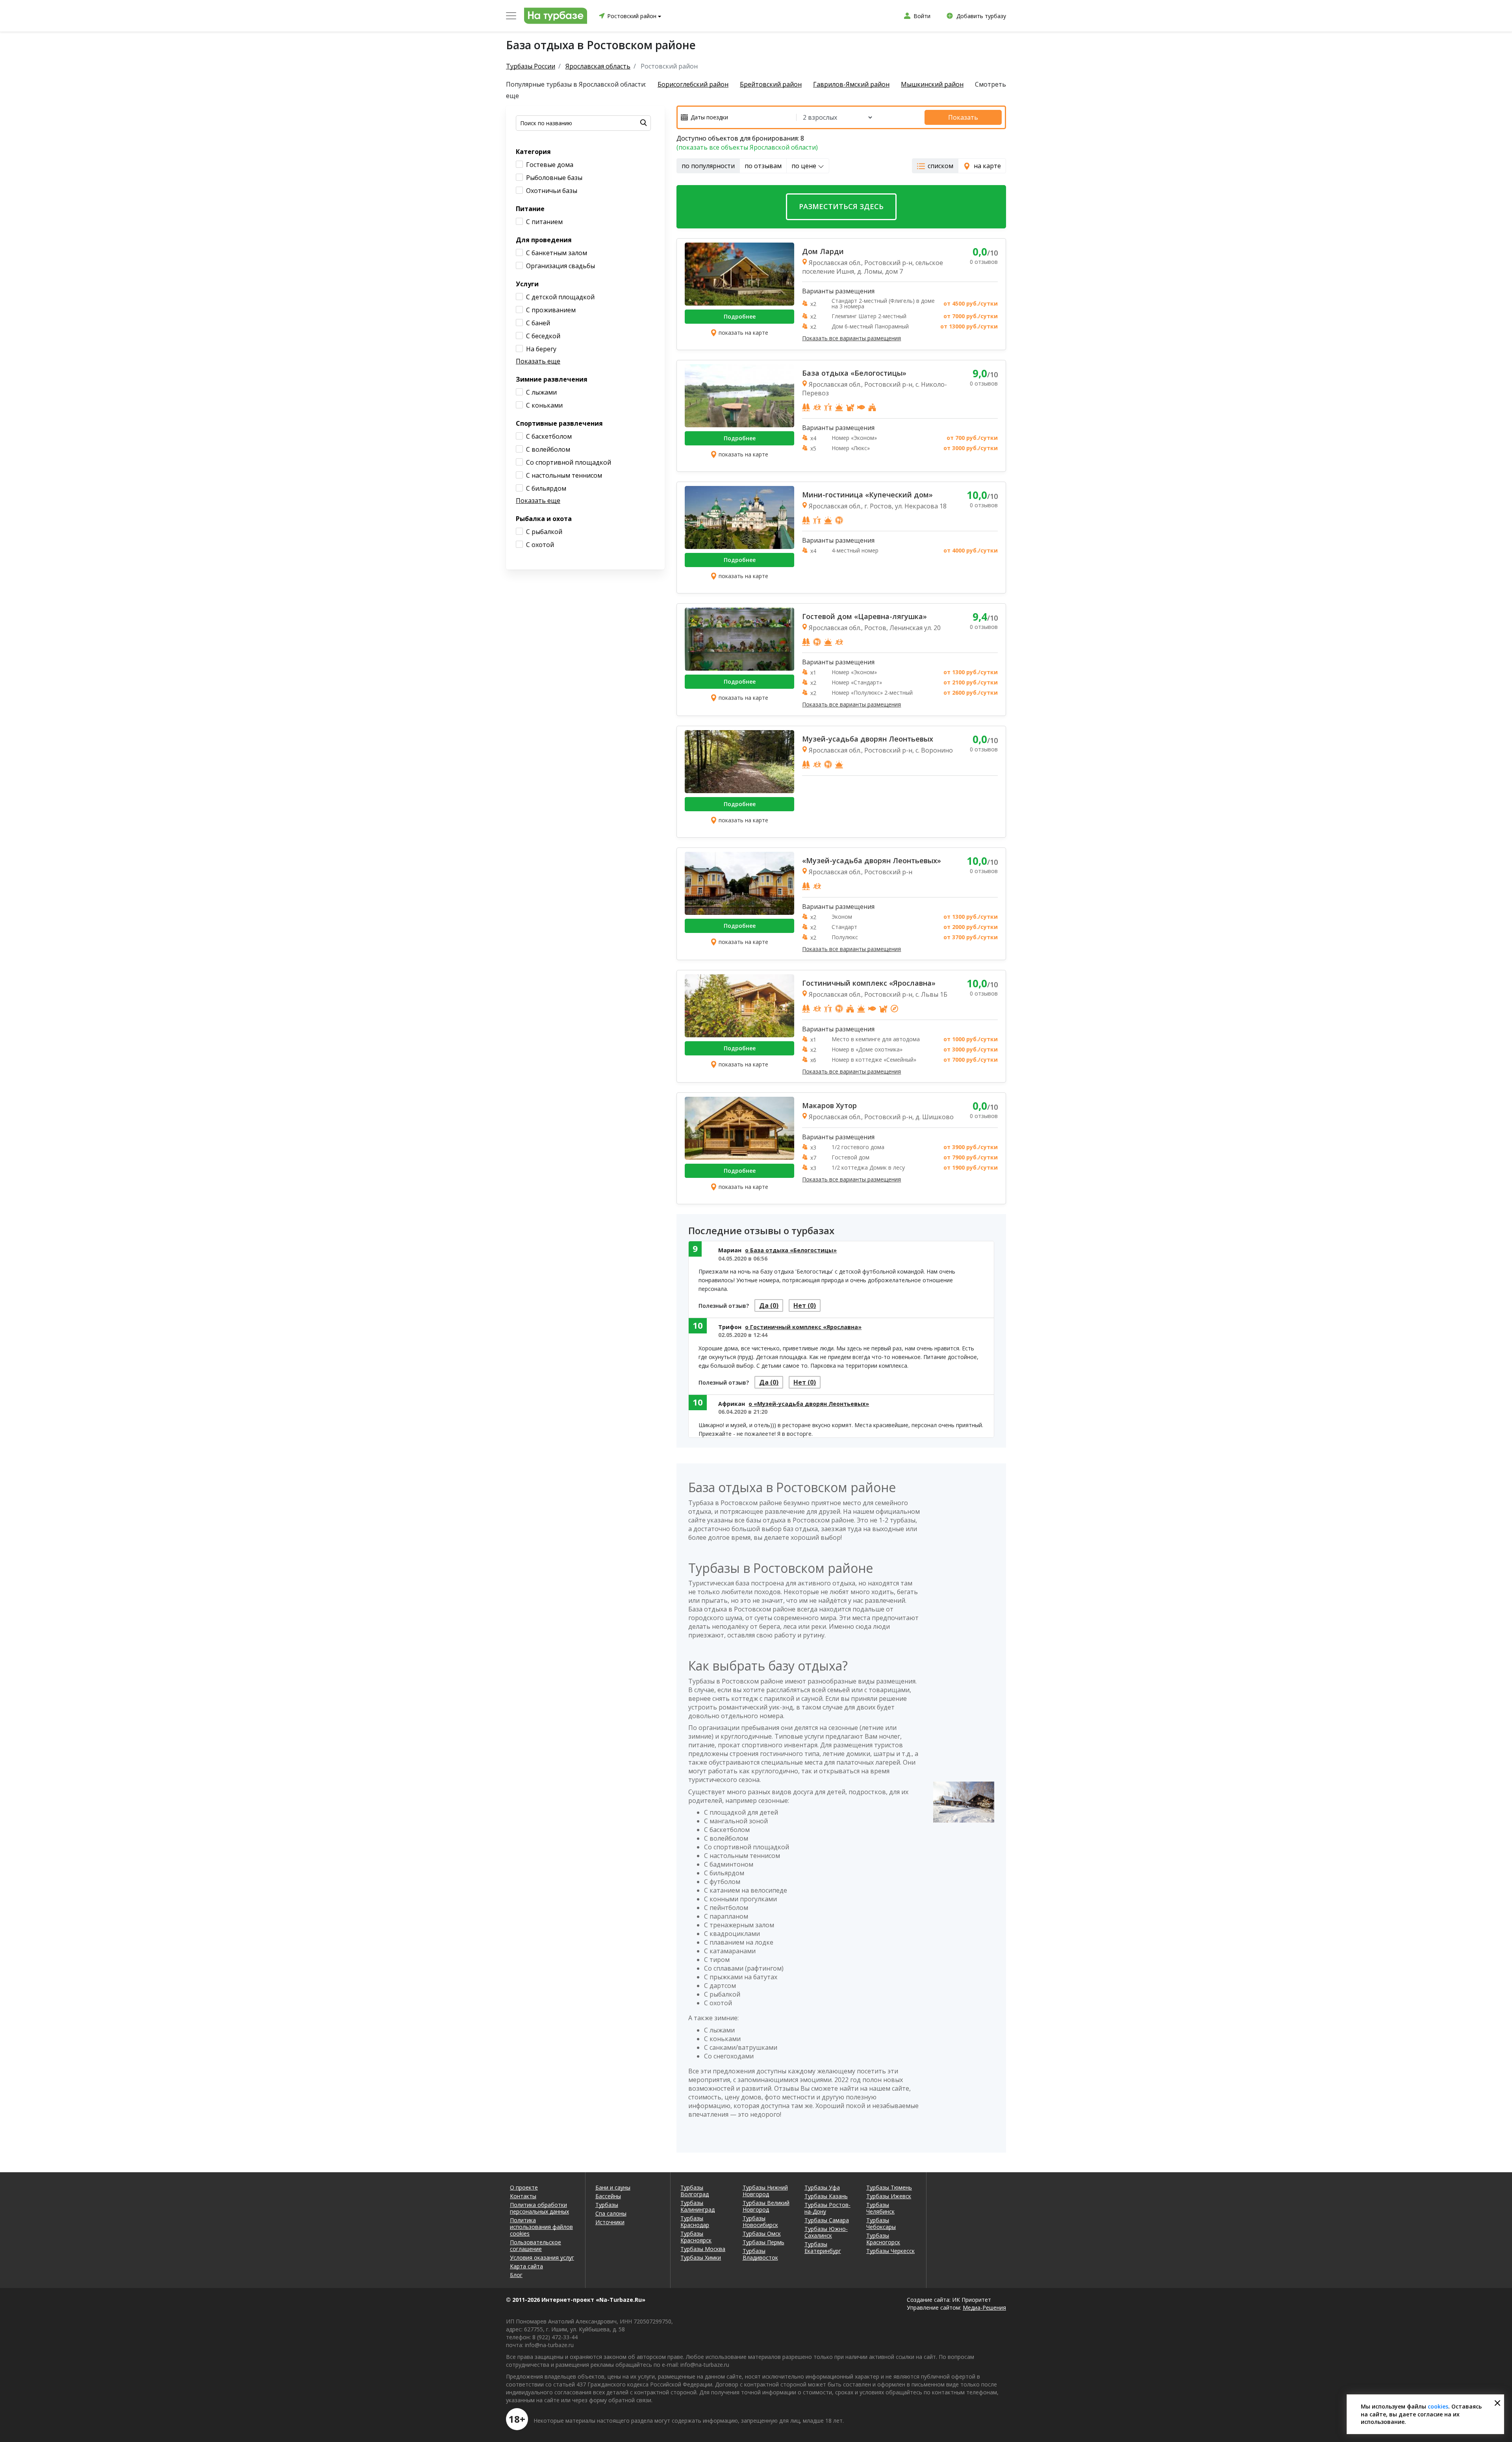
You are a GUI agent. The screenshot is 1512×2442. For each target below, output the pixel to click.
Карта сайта (526, 2266)
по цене (805, 166)
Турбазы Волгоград (695, 2191)
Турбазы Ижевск (889, 2196)
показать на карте (743, 333)
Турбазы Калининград (698, 2206)
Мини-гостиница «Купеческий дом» (867, 495)
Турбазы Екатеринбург (823, 2247)
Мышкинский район (932, 84)
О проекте (524, 2187)
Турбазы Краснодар (695, 2221)
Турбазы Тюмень (889, 2187)
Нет (805, 1305)
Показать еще (538, 361)
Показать (963, 117)
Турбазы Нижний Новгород (765, 2191)
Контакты (523, 2196)
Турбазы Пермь (763, 2242)
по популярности (708, 166)
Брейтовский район (771, 84)
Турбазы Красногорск (883, 2239)
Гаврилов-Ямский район (851, 84)
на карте (987, 166)
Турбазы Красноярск (696, 2237)
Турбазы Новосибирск (760, 2221)
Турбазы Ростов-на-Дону (827, 2208)
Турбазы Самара (827, 2220)
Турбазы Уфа (822, 2187)
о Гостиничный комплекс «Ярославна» (803, 1327)
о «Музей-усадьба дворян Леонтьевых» (809, 1404)
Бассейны (608, 2196)
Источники (610, 2222)
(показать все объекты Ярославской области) (747, 147)
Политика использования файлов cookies (541, 2227)
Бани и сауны (613, 2187)
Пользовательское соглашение (535, 2245)
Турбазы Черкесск (890, 2251)
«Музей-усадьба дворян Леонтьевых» (872, 860)
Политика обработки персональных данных (539, 2208)
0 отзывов (984, 262)
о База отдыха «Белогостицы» (791, 1250)
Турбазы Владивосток (760, 2254)
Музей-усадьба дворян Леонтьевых (868, 739)
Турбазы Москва (703, 2249)
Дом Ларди (823, 251)
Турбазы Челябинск (880, 2208)
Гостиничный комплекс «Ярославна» (869, 983)
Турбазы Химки (701, 2258)
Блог (516, 2275)
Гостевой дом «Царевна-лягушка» (864, 616)
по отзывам (763, 166)
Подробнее (740, 316)
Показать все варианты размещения (851, 338)
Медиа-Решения (984, 2308)
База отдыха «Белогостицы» (854, 373)
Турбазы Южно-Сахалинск (826, 2232)
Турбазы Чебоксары (881, 2223)
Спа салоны (611, 2213)
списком (940, 166)
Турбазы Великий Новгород (766, 2206)
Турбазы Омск (762, 2233)
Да (769, 1305)
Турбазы (607, 2205)
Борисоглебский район (693, 84)
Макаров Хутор (829, 1105)
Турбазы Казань (826, 2196)
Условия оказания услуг (542, 2258)
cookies (1438, 2406)
